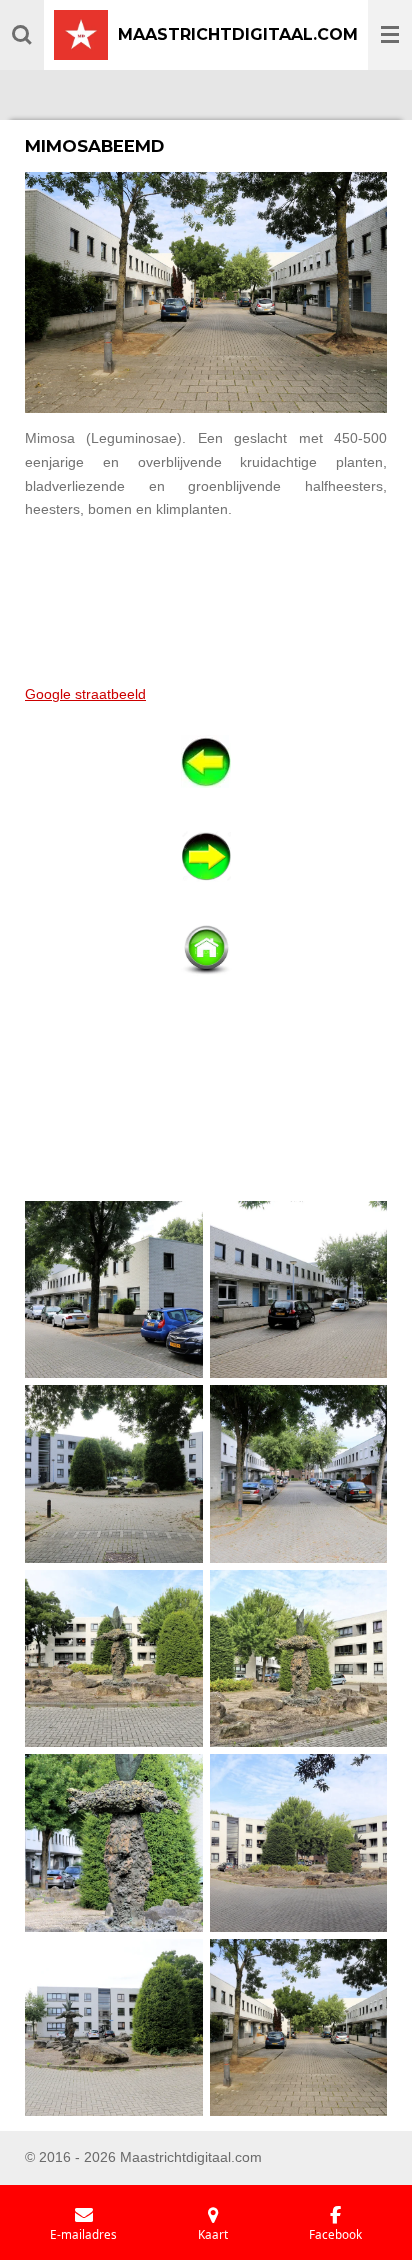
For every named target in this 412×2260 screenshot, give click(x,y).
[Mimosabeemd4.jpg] (298, 1474)
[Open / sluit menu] (390, 35)
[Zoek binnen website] (22, 35)
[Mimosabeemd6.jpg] (298, 1658)
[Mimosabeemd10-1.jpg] (298, 2027)
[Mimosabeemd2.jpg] (298, 1289)
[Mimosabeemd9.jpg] (114, 2027)
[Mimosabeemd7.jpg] (114, 1843)
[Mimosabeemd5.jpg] (114, 1658)
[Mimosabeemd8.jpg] (298, 1843)
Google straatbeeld (85, 694)
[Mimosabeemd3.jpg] (114, 1474)
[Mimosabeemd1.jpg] (114, 1289)
